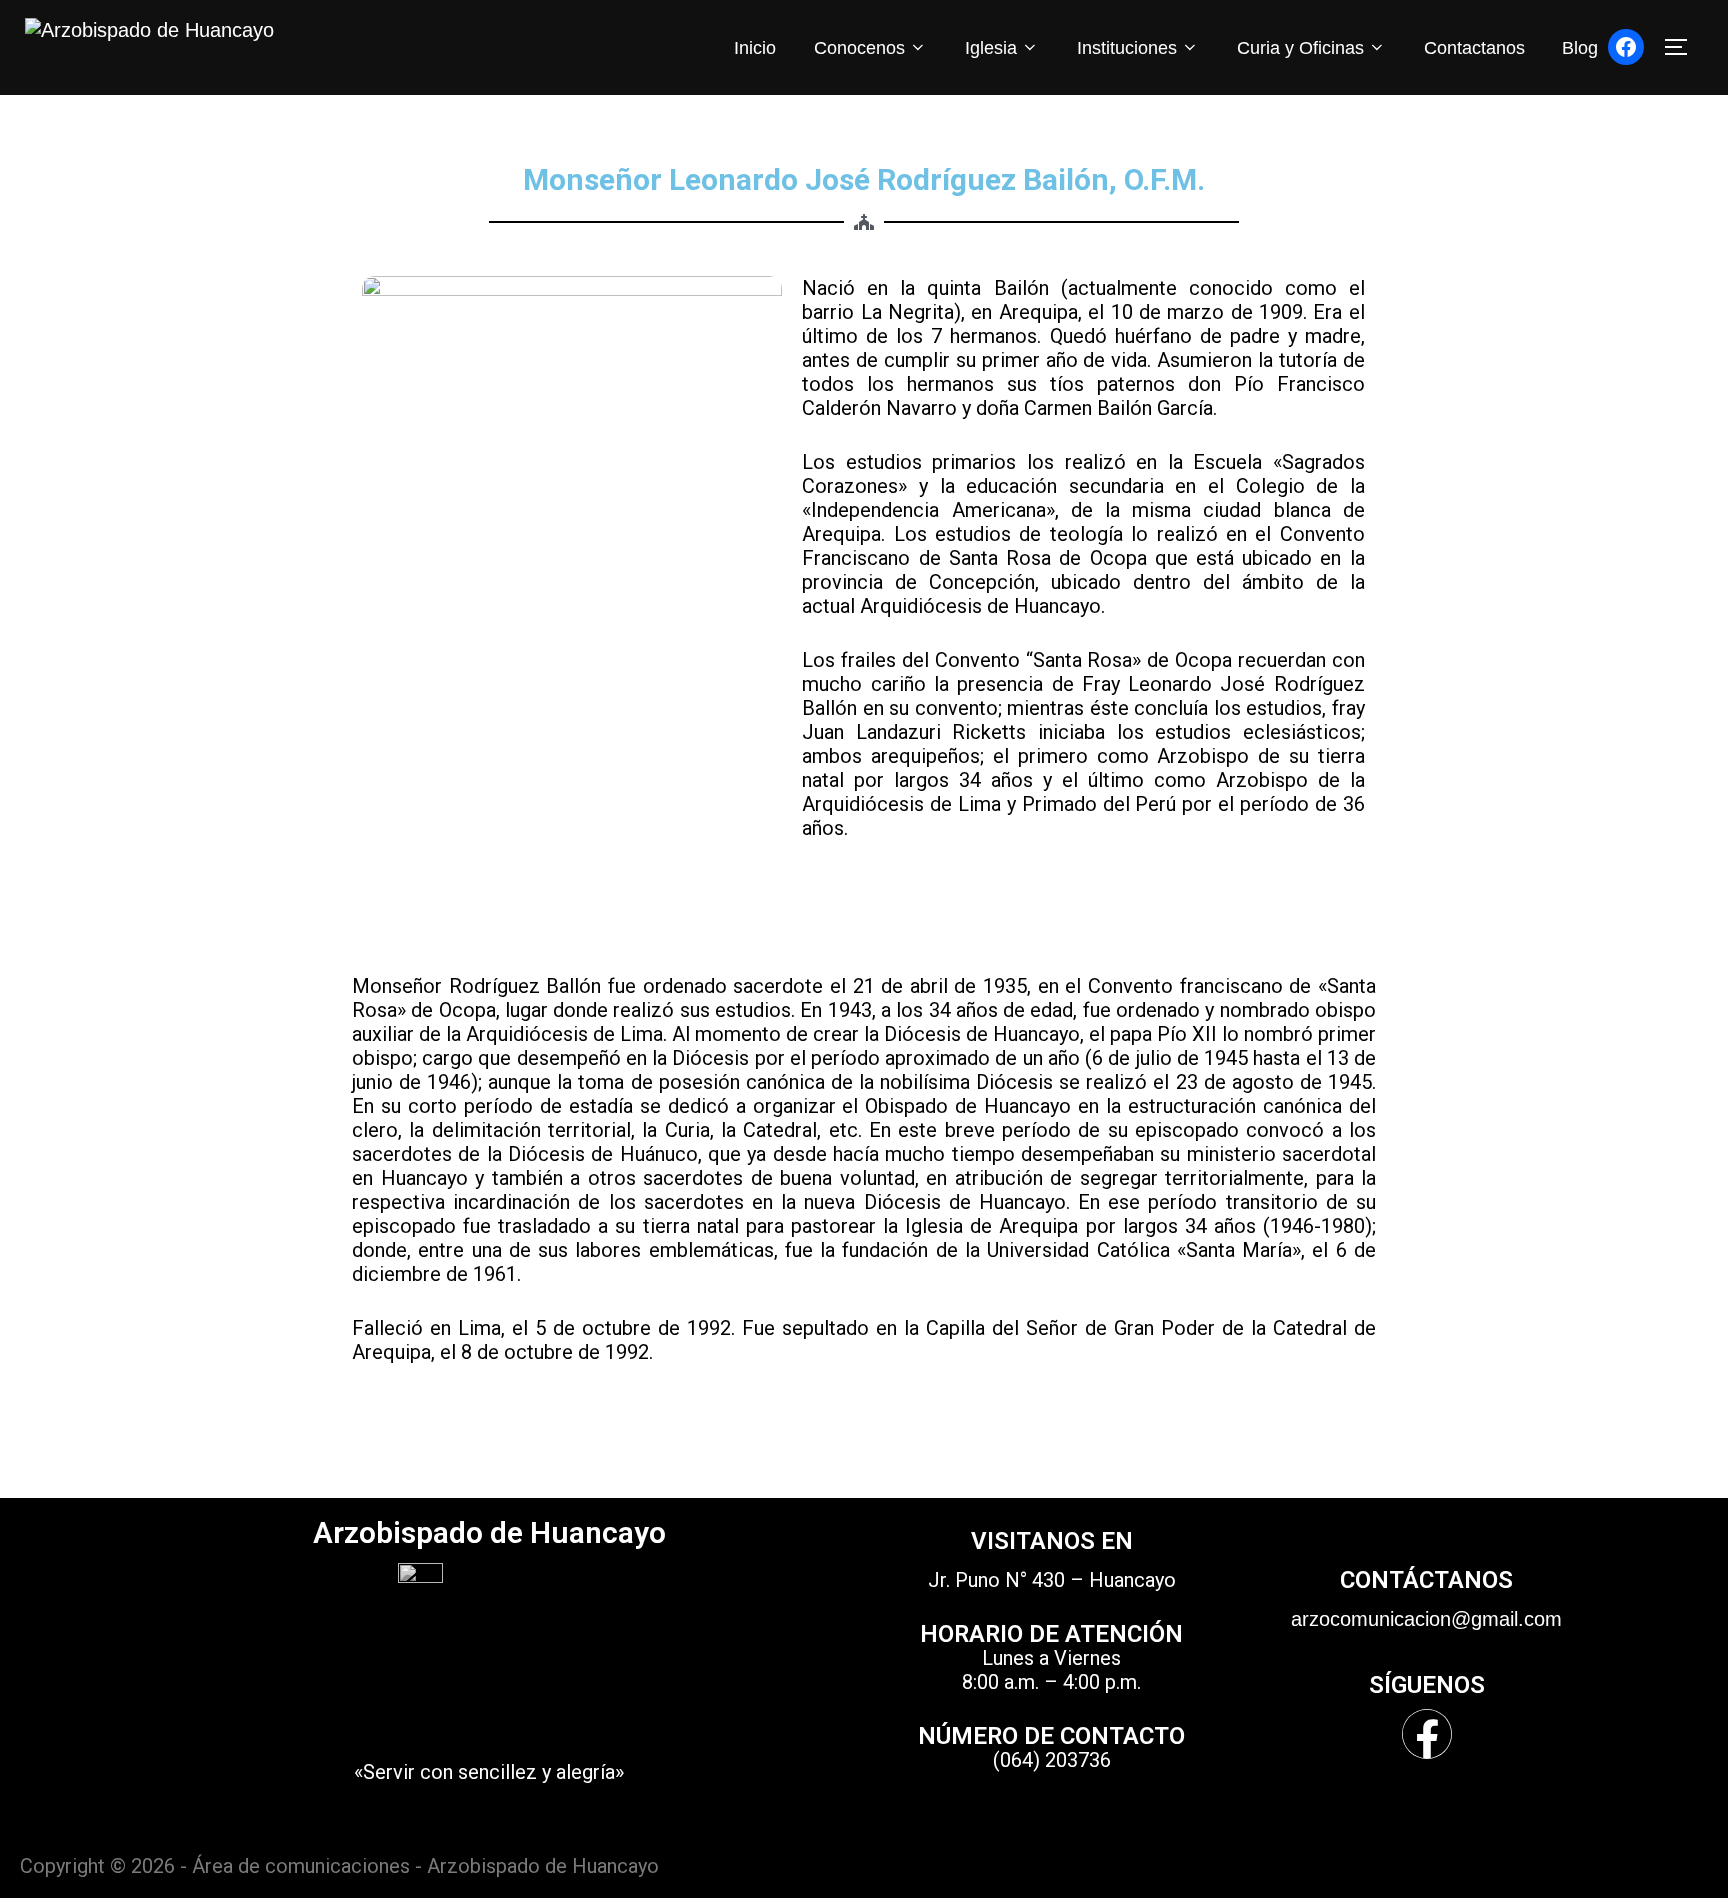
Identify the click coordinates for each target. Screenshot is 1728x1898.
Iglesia (991, 48)
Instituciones (1127, 48)
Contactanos (1474, 48)
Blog (1580, 48)
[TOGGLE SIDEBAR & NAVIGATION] (1683, 47)
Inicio (755, 48)
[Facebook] (1626, 47)
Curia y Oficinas (1300, 48)
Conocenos (859, 48)
